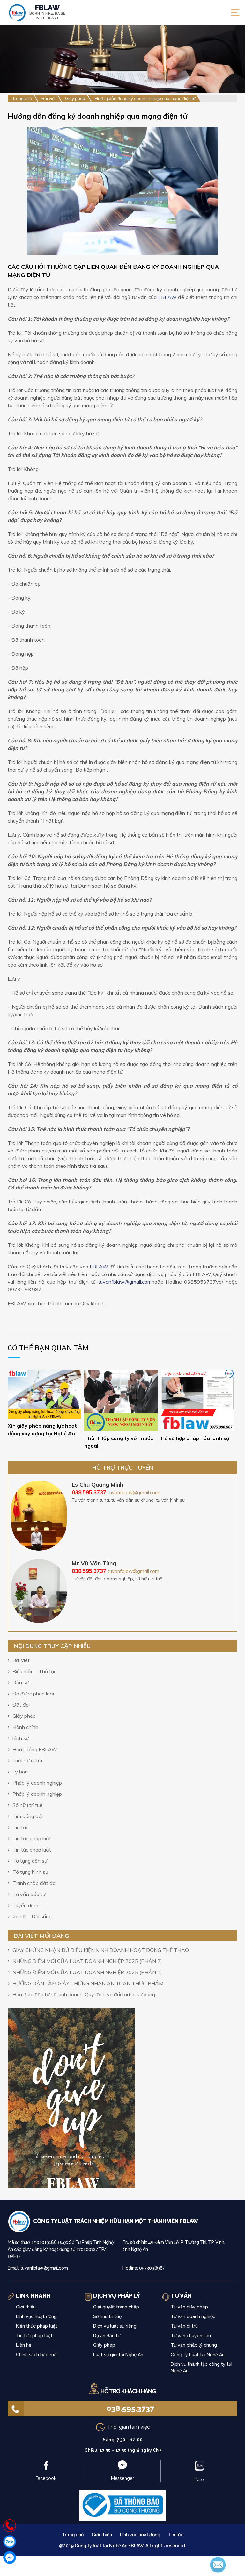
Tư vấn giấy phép (189, 2307)
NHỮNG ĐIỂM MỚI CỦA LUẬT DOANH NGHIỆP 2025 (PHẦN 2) (87, 1961)
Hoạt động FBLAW (35, 1749)
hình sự (21, 1738)
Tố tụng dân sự (30, 1861)
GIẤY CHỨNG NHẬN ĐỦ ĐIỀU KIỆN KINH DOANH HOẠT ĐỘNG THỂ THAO (101, 1950)
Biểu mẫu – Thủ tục (34, 1671)
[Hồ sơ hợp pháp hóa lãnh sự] (197, 1400)
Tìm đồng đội (27, 1816)
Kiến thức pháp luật (37, 2326)
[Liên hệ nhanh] (10, 2526)
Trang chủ (73, 2535)
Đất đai (21, 1705)
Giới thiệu (26, 2307)
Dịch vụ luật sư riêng (115, 2326)
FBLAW (167, 297)
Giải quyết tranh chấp (116, 2307)
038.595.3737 (130, 2408)
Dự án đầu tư (107, 2336)
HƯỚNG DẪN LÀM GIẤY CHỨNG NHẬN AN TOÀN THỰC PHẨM (88, 1983)
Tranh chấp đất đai (34, 1883)
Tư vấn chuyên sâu (191, 2336)
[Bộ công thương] (122, 2505)
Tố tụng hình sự (30, 1872)
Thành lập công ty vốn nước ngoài (119, 1442)
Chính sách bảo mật (37, 2355)
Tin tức (20, 1827)
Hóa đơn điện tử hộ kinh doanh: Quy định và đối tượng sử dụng (84, 1994)
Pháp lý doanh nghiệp (37, 1783)
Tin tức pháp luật (32, 1838)
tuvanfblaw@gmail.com (125, 1282)
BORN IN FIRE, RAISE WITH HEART (47, 12)
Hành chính (25, 1727)
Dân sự (21, 1682)
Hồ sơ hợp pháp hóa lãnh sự (195, 1438)
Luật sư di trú (27, 1760)
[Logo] (20, 2221)
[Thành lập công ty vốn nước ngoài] (121, 1400)
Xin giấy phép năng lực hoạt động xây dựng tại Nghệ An (42, 1430)
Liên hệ (24, 2345)
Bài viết (21, 1660)
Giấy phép (24, 1716)
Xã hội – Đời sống (32, 1916)
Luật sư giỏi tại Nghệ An (118, 2355)
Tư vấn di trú (184, 2326)
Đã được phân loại (33, 1694)
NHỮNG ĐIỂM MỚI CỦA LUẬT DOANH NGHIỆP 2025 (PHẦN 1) (87, 1972)
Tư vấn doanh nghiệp (193, 2316)
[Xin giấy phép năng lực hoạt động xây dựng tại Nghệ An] (44, 1394)
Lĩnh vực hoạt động (36, 2316)
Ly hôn (20, 1772)
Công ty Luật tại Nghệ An (198, 2355)
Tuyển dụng (26, 1905)
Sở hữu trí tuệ (27, 1805)
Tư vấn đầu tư (29, 1894)
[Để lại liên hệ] (218, 2564)
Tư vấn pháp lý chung (194, 2345)
